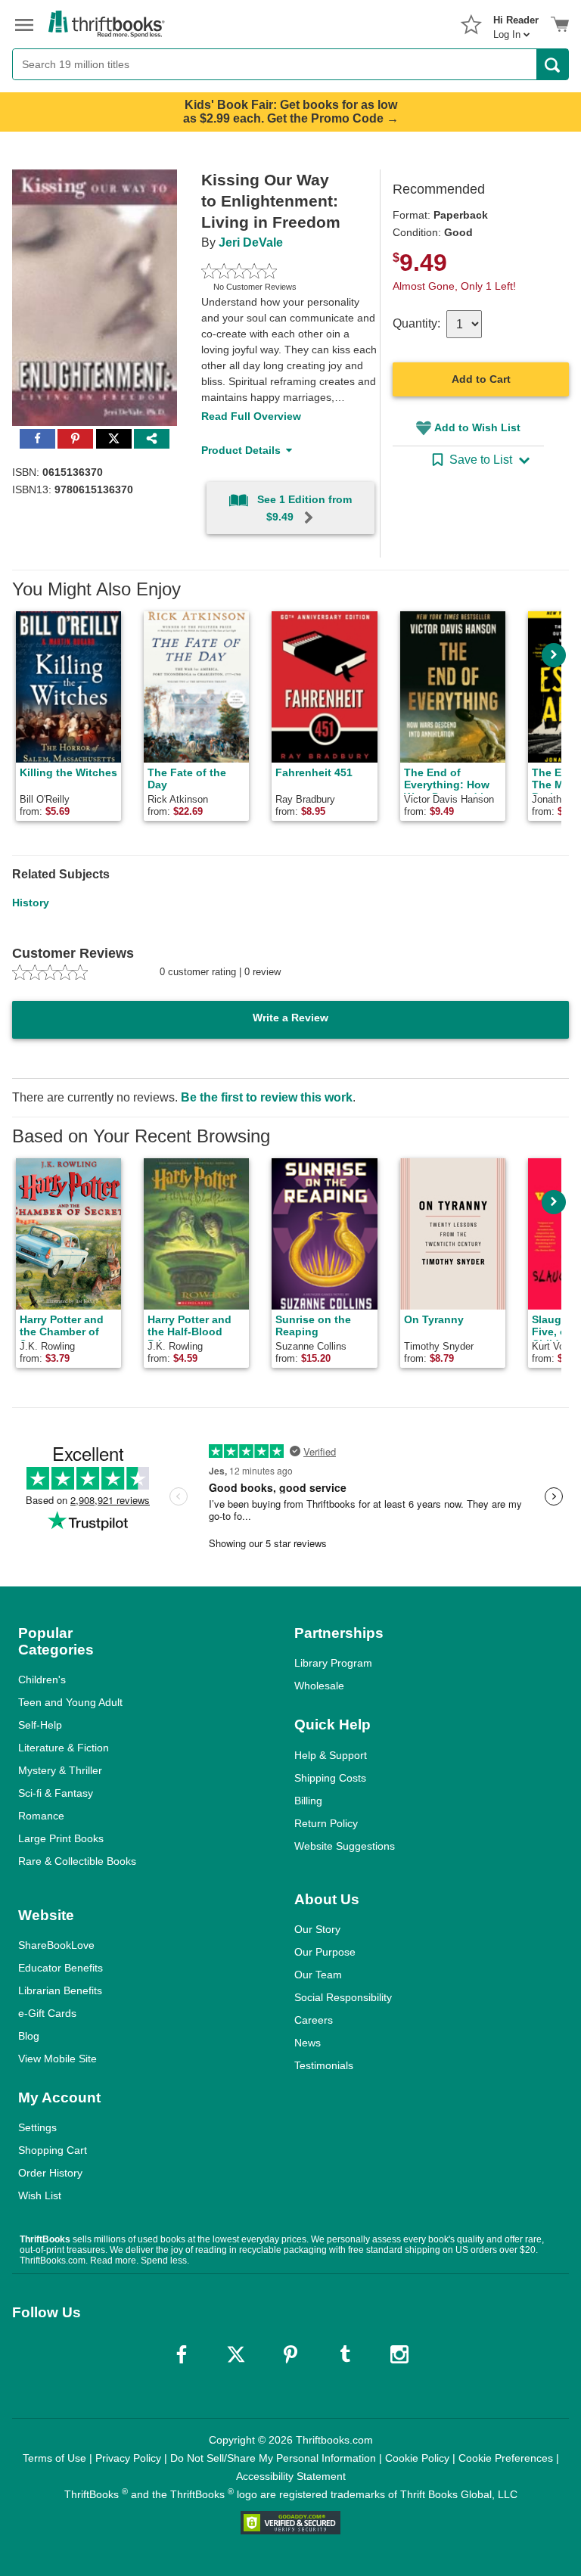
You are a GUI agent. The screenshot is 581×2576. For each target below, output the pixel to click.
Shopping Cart (53, 2150)
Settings (37, 2127)
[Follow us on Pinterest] (290, 2354)
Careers (314, 2020)
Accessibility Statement (291, 2476)
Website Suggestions (345, 1846)
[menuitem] (516, 23)
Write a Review (290, 1018)
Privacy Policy (128, 2458)
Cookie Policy (417, 2458)
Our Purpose (325, 1952)
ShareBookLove (56, 1945)
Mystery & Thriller (60, 1770)
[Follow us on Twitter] (236, 2354)
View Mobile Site (57, 2059)
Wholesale (319, 1686)
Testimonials (324, 2065)
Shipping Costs (330, 1778)
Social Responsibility (343, 1997)
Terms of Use (54, 2458)
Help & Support (331, 1755)
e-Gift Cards (47, 2013)
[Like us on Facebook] (182, 2354)
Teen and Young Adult (70, 1702)
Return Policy (326, 1823)
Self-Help (40, 1725)
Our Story (317, 1929)
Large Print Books (61, 1838)
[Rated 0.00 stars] (273, 271)
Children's (42, 1680)
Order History (50, 2173)
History (31, 903)
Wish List (40, 2195)
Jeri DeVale (251, 242)
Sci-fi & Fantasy (56, 1793)
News (308, 2043)
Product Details (241, 450)
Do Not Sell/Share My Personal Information (273, 2458)
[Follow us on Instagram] (399, 2354)
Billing (308, 1801)
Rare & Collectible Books (77, 1861)
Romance (41, 1816)
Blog (29, 2036)
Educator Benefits (61, 1968)
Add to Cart (481, 379)
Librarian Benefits (60, 1990)
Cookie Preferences (506, 2458)
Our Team (318, 1975)
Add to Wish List (477, 427)
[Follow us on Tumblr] (345, 2354)
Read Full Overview (251, 416)
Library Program (333, 1663)
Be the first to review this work (267, 1097)
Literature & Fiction (64, 1748)
